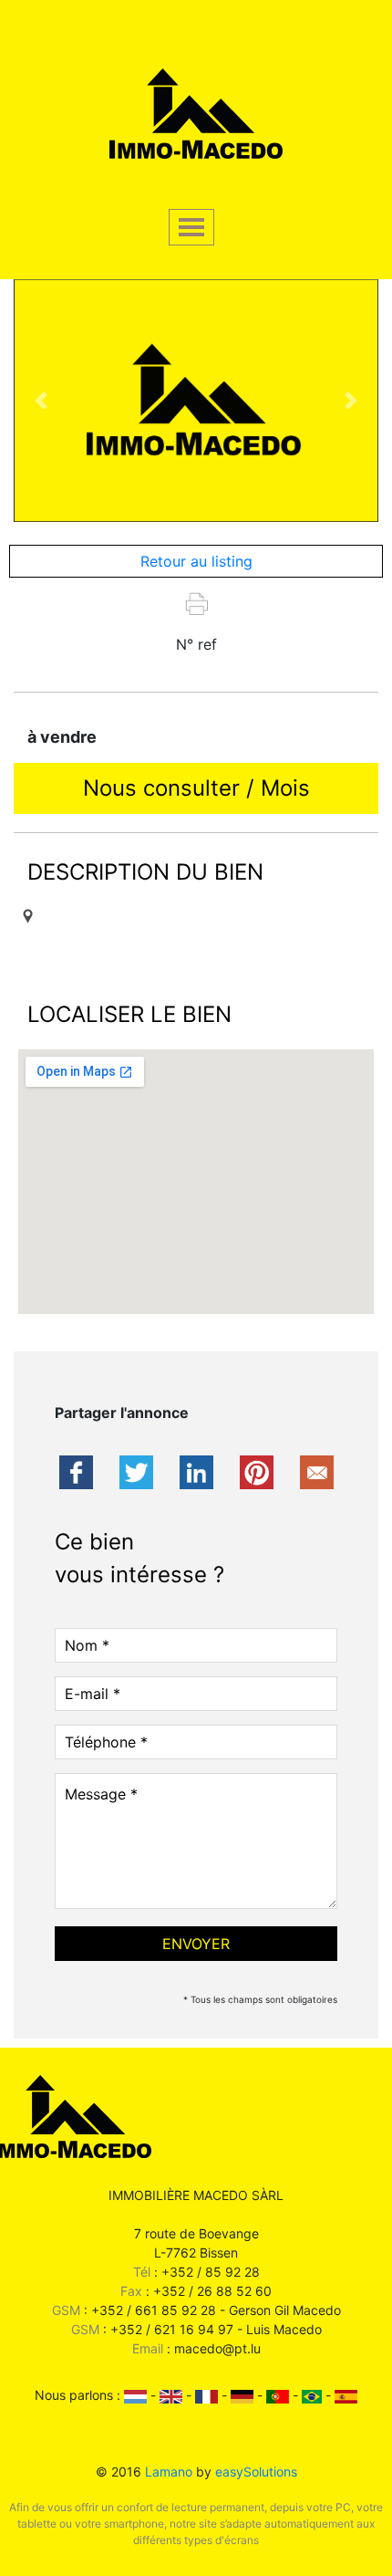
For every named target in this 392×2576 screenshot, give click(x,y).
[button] (41, 401)
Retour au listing (196, 561)
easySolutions (256, 2472)
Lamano (169, 2472)
